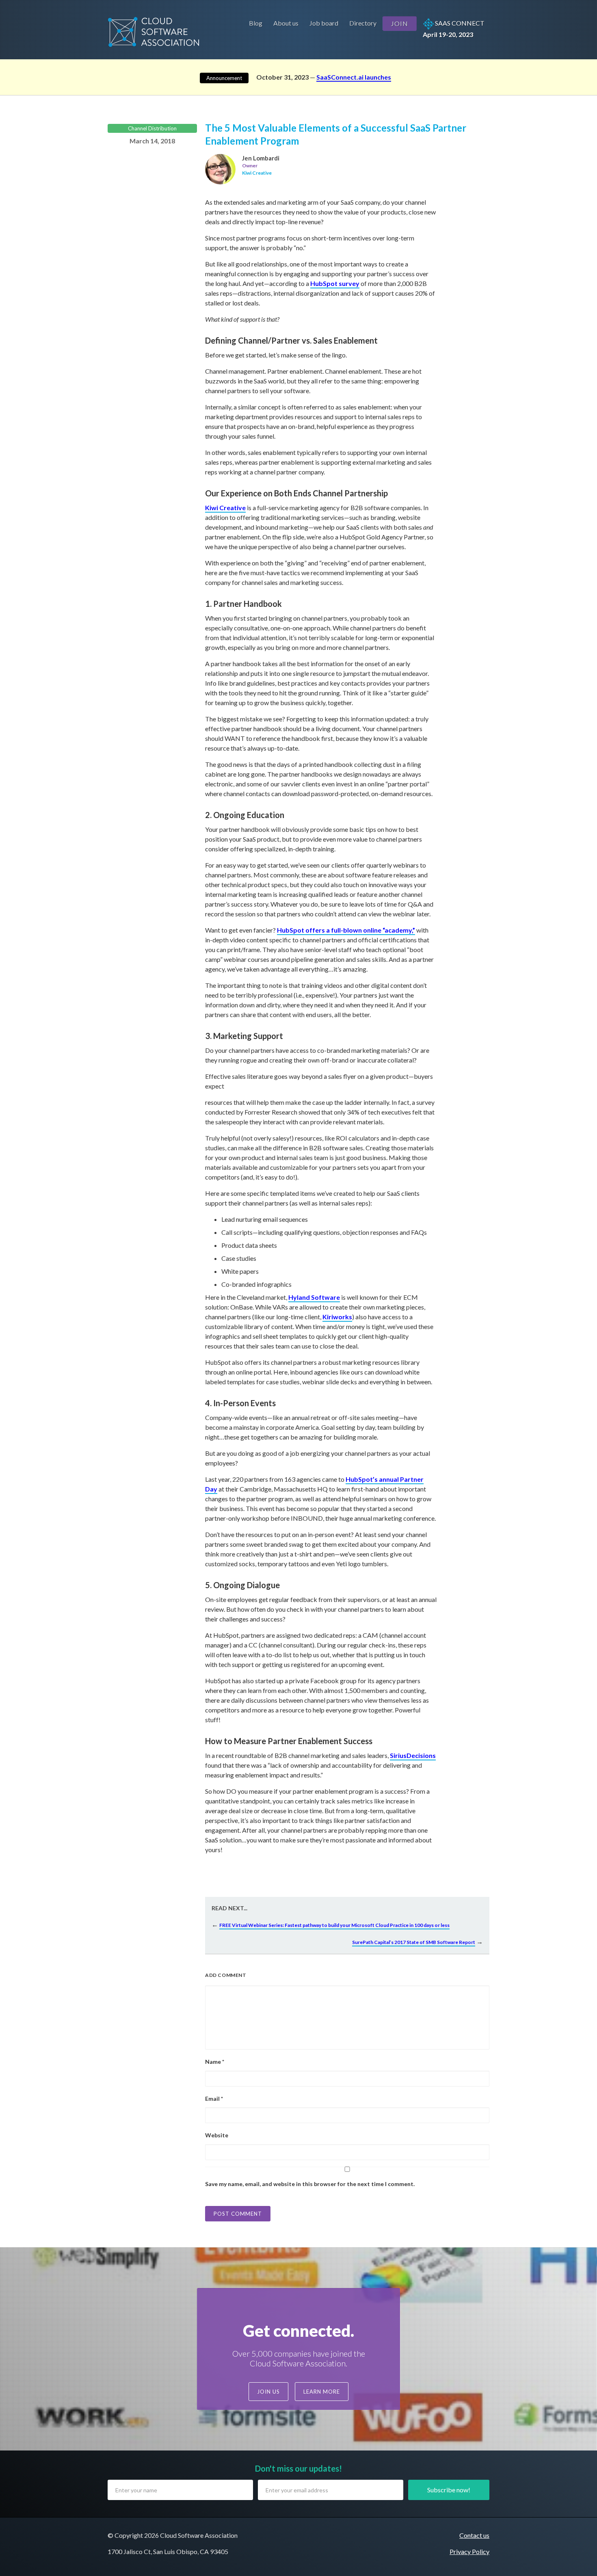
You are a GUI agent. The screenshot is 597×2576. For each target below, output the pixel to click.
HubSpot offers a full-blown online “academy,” (346, 930)
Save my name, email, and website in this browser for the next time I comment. (310, 2184)
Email (214, 2099)
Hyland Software (314, 1297)
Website (217, 2135)
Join (400, 23)
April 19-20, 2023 (454, 29)
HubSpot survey (335, 283)
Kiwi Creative (225, 508)
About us (286, 23)
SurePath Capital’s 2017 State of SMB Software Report (414, 1942)
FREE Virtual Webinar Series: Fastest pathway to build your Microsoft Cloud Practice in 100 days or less (334, 1925)
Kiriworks (337, 1317)
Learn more (322, 2392)
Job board (324, 23)
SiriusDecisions (413, 1755)
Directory (363, 23)
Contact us (474, 2535)
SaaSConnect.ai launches (354, 77)
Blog (256, 23)
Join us (268, 2392)
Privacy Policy (469, 2551)
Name (215, 2062)
